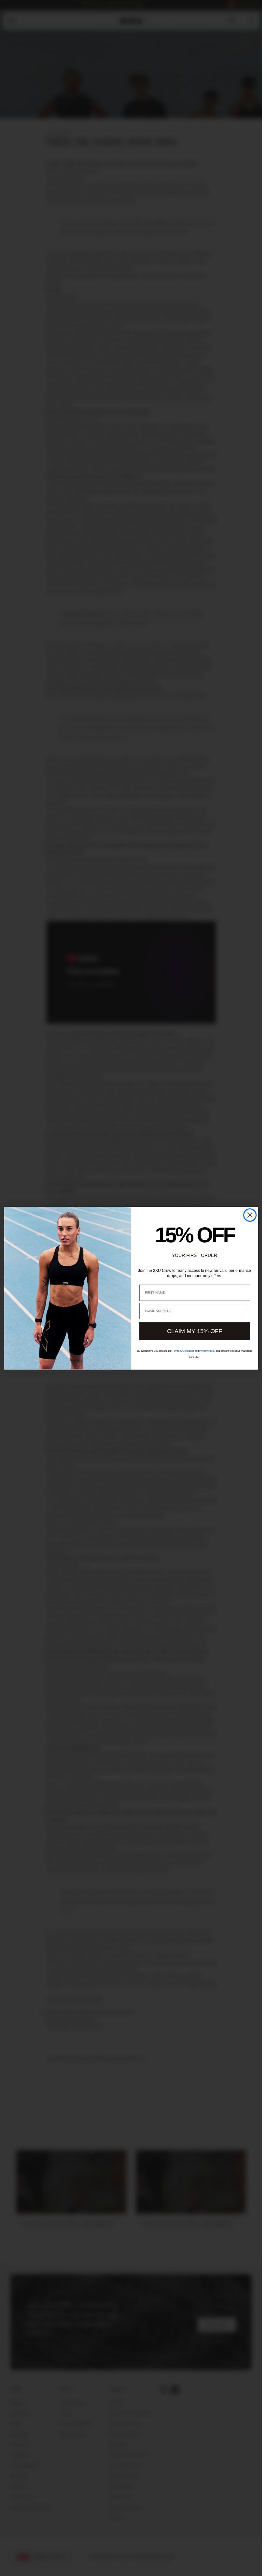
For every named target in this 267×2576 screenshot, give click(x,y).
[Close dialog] (250, 1215)
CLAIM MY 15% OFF (195, 1331)
